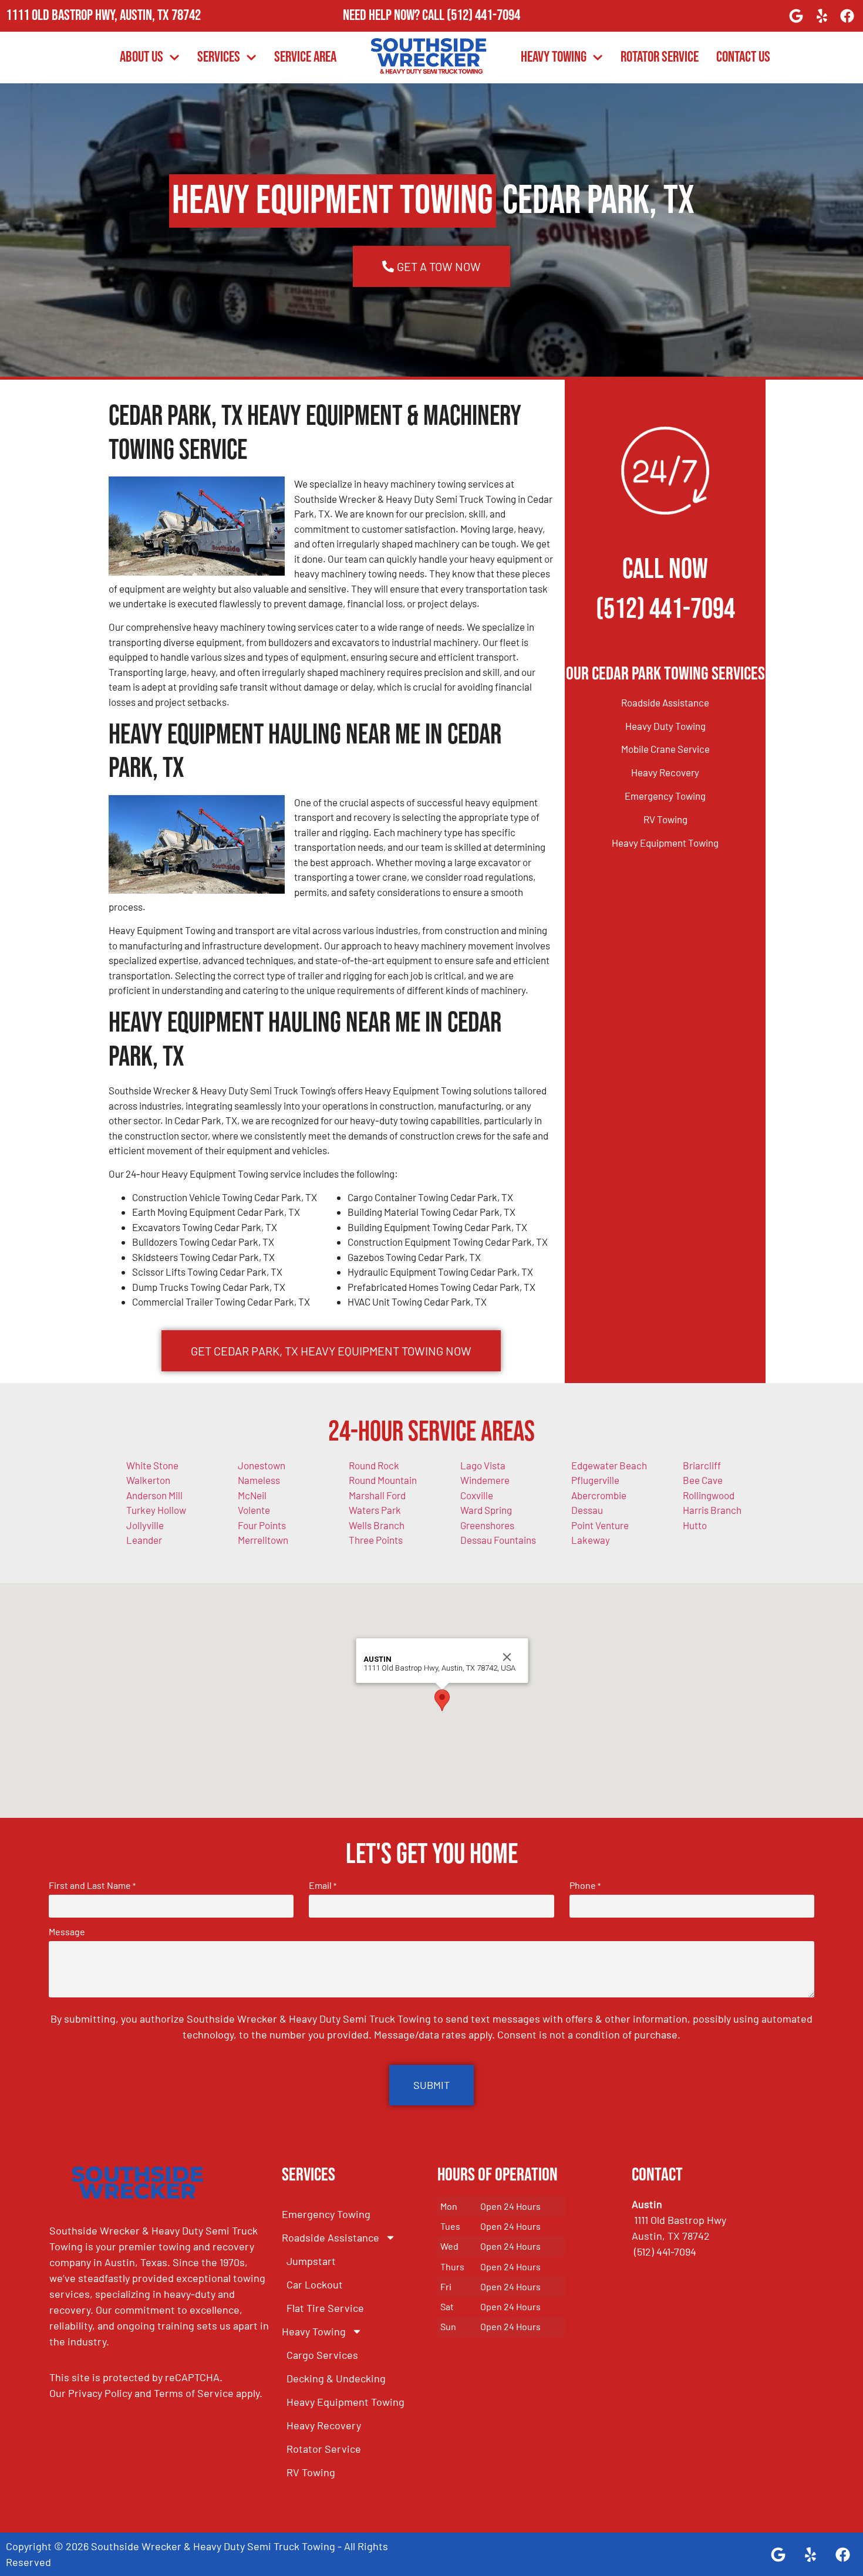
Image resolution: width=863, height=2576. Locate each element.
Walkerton (148, 1480)
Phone (585, 1885)
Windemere (485, 1480)
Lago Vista (483, 1465)
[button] (442, 1700)
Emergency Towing (665, 796)
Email (323, 1885)
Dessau (587, 1510)
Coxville (477, 1495)
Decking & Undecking (336, 2378)
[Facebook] (847, 16)
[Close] (507, 1657)
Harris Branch (712, 1510)
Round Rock (374, 1465)
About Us (141, 57)
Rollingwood (709, 1495)
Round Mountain (383, 1480)
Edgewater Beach (609, 1465)
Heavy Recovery (665, 772)
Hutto (695, 1525)
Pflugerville (595, 1480)
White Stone (152, 1465)
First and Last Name (92, 1885)
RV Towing (665, 819)
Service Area (305, 57)
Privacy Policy (100, 2393)
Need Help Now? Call (395, 16)
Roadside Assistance (665, 702)
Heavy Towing (554, 57)
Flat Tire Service (325, 2308)
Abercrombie (599, 1495)
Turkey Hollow (156, 1510)
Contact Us (743, 57)
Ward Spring (486, 1510)
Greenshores (487, 1525)
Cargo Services (322, 2355)
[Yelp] (822, 16)
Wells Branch (377, 1525)
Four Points (262, 1525)
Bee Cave (703, 1480)
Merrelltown (263, 1540)
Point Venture (600, 1525)
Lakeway (591, 1540)
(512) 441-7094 (483, 16)
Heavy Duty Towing (665, 726)
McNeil (252, 1495)
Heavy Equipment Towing (665, 843)
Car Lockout (315, 2284)
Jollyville (145, 1525)
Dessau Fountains (498, 1540)
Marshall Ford (377, 1495)
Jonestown (262, 1465)
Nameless (259, 1480)
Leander (144, 1540)
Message (67, 1932)
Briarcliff (702, 1465)
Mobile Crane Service (665, 749)
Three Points (376, 1540)
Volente (254, 1510)
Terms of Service (194, 2393)
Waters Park (375, 1510)
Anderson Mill (154, 1495)
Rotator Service (660, 57)
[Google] (796, 16)
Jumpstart (311, 2261)
